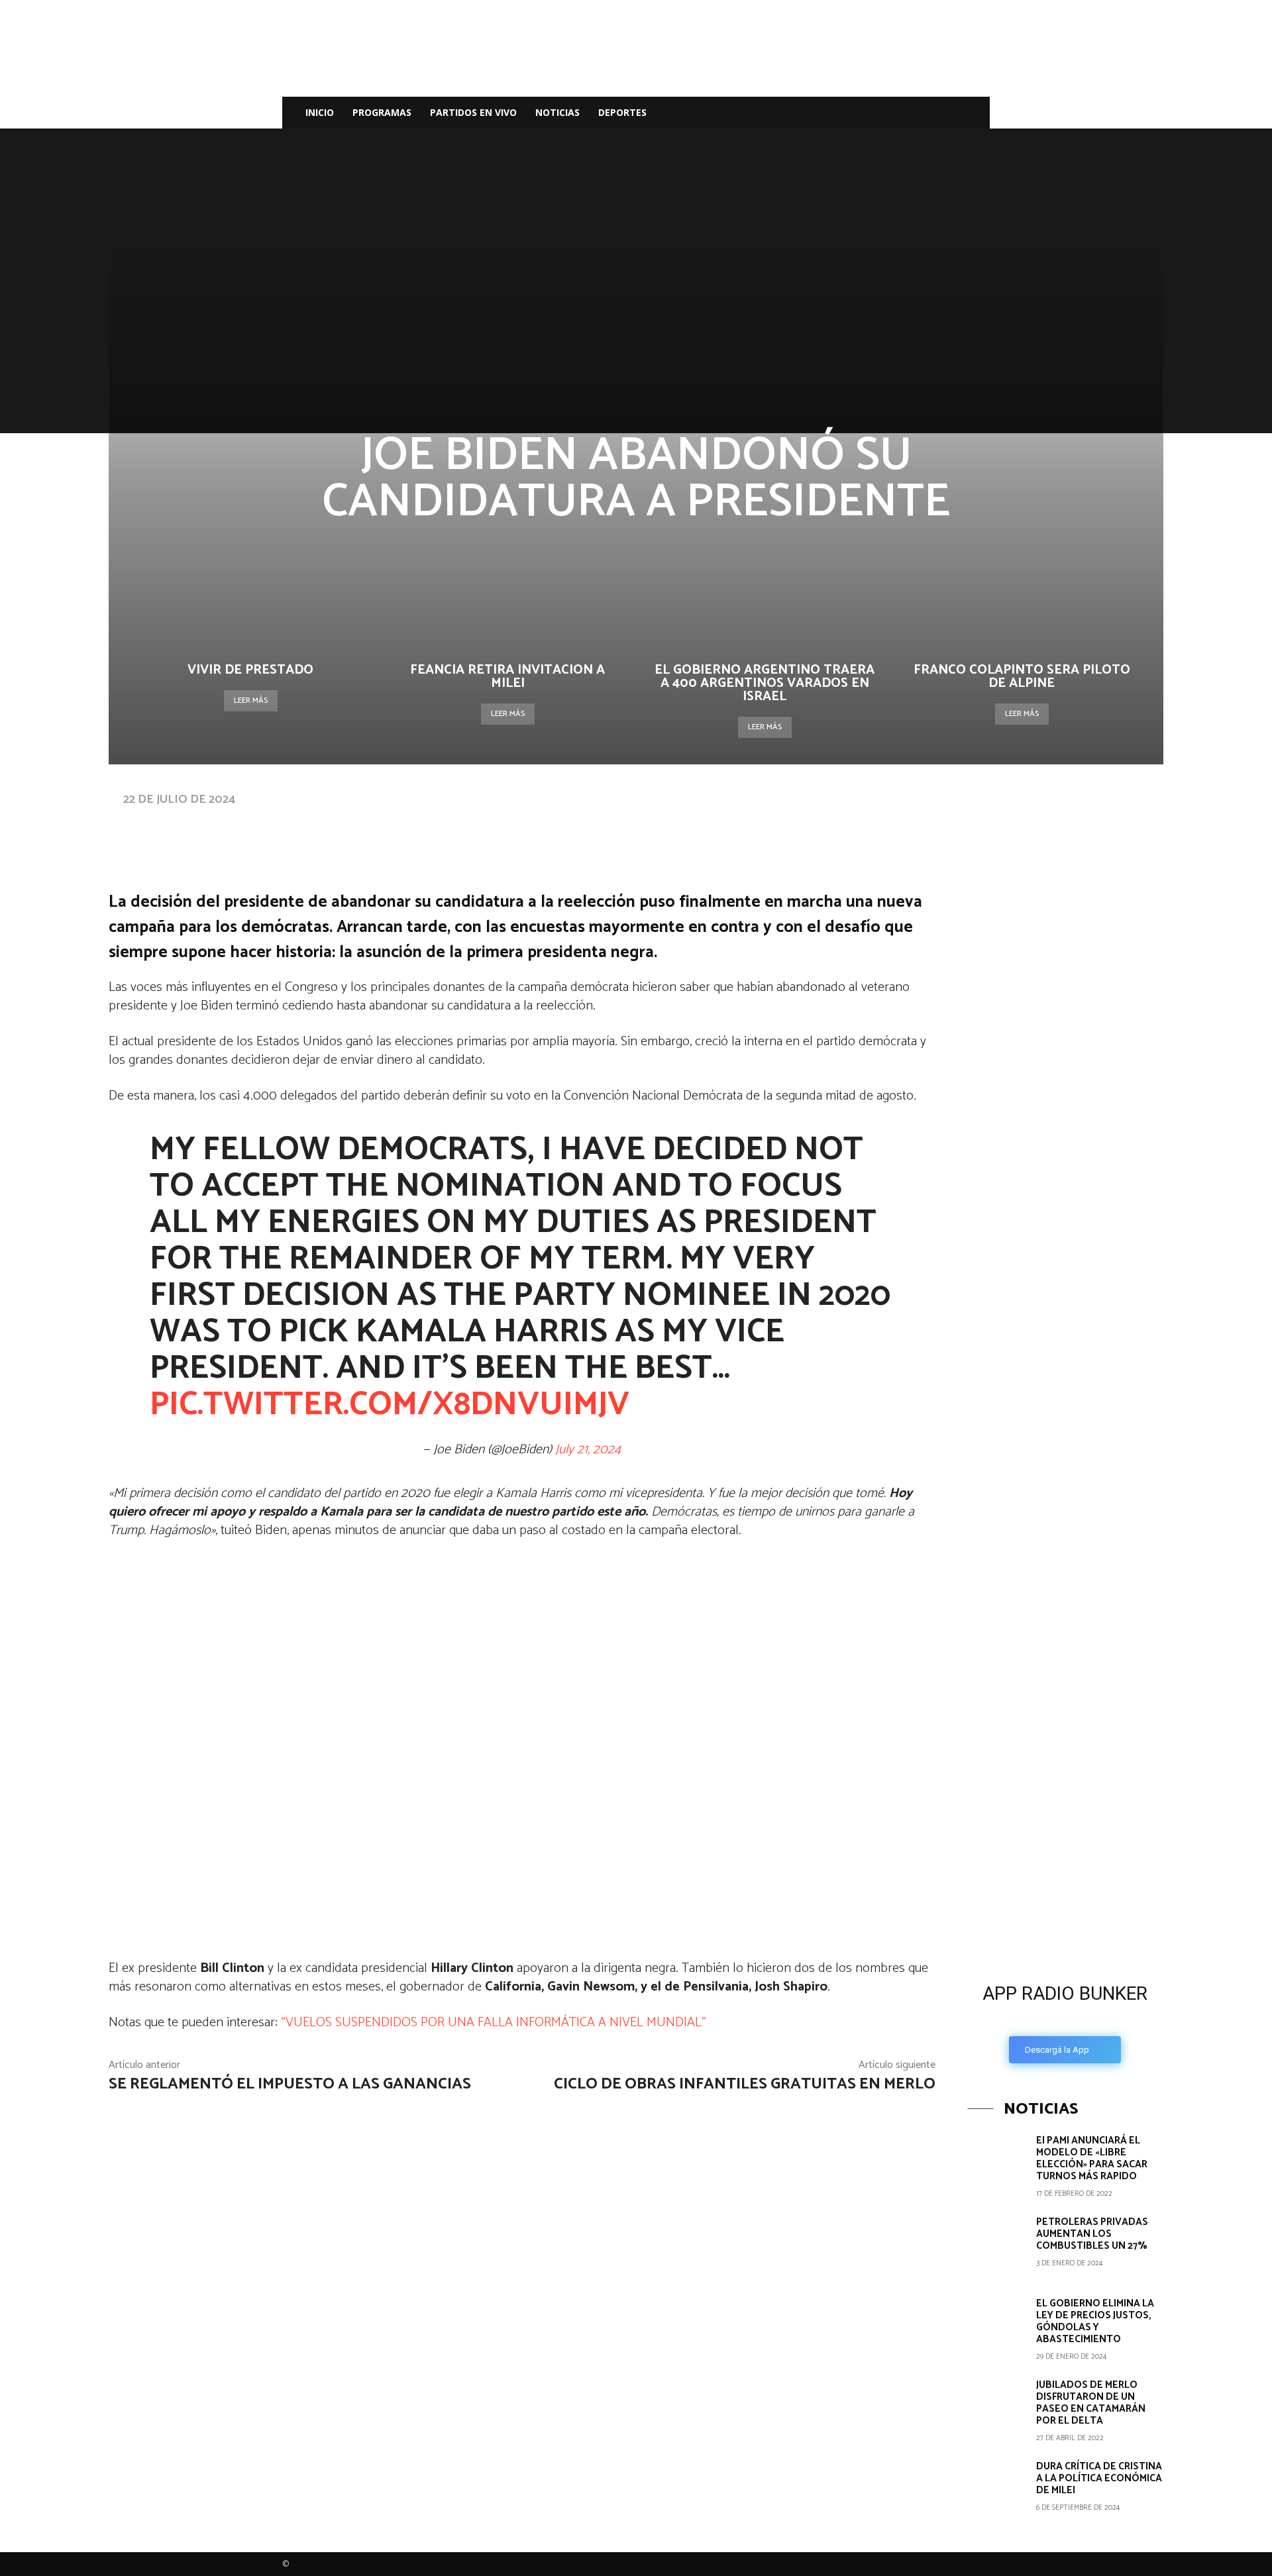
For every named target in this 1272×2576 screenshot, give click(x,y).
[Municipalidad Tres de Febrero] (1067, 1663)
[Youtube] (945, 113)
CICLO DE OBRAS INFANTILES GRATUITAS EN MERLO (745, 2084)
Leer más (251, 700)
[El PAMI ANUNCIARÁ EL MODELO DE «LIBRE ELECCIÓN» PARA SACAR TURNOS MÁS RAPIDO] (997, 2164)
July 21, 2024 (588, 1450)
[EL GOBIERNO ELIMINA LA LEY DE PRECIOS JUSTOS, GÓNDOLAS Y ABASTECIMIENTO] (997, 2327)
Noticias (557, 112)
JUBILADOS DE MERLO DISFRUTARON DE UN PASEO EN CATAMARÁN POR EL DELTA (1091, 2403)
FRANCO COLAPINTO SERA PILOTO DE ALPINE (1022, 677)
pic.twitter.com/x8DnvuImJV (390, 1405)
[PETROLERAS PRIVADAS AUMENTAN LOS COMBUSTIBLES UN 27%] (997, 2245)
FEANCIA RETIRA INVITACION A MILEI (507, 677)
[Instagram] (900, 113)
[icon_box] (1065, 2019)
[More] (530, 825)
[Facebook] (877, 113)
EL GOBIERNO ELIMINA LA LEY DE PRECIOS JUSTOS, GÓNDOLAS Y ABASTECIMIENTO (1095, 2321)
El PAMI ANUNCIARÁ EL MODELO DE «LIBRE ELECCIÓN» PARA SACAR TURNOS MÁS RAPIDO (1092, 2158)
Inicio (320, 112)
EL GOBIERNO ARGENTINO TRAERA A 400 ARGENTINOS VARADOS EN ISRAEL (765, 683)
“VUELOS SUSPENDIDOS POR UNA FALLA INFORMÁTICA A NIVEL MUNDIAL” (494, 2023)
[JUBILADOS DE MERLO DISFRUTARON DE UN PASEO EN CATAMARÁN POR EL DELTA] (997, 2408)
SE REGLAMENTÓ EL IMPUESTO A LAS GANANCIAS (290, 2084)
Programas (382, 112)
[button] (974, 114)
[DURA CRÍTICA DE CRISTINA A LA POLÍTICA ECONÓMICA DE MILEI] (997, 2490)
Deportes (622, 112)
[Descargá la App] (1065, 1861)
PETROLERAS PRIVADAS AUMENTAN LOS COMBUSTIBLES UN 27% (1092, 2234)
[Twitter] (922, 113)
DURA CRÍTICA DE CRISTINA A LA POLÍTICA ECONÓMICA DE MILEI (1099, 2478)
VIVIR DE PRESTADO (250, 670)
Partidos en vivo (473, 112)
